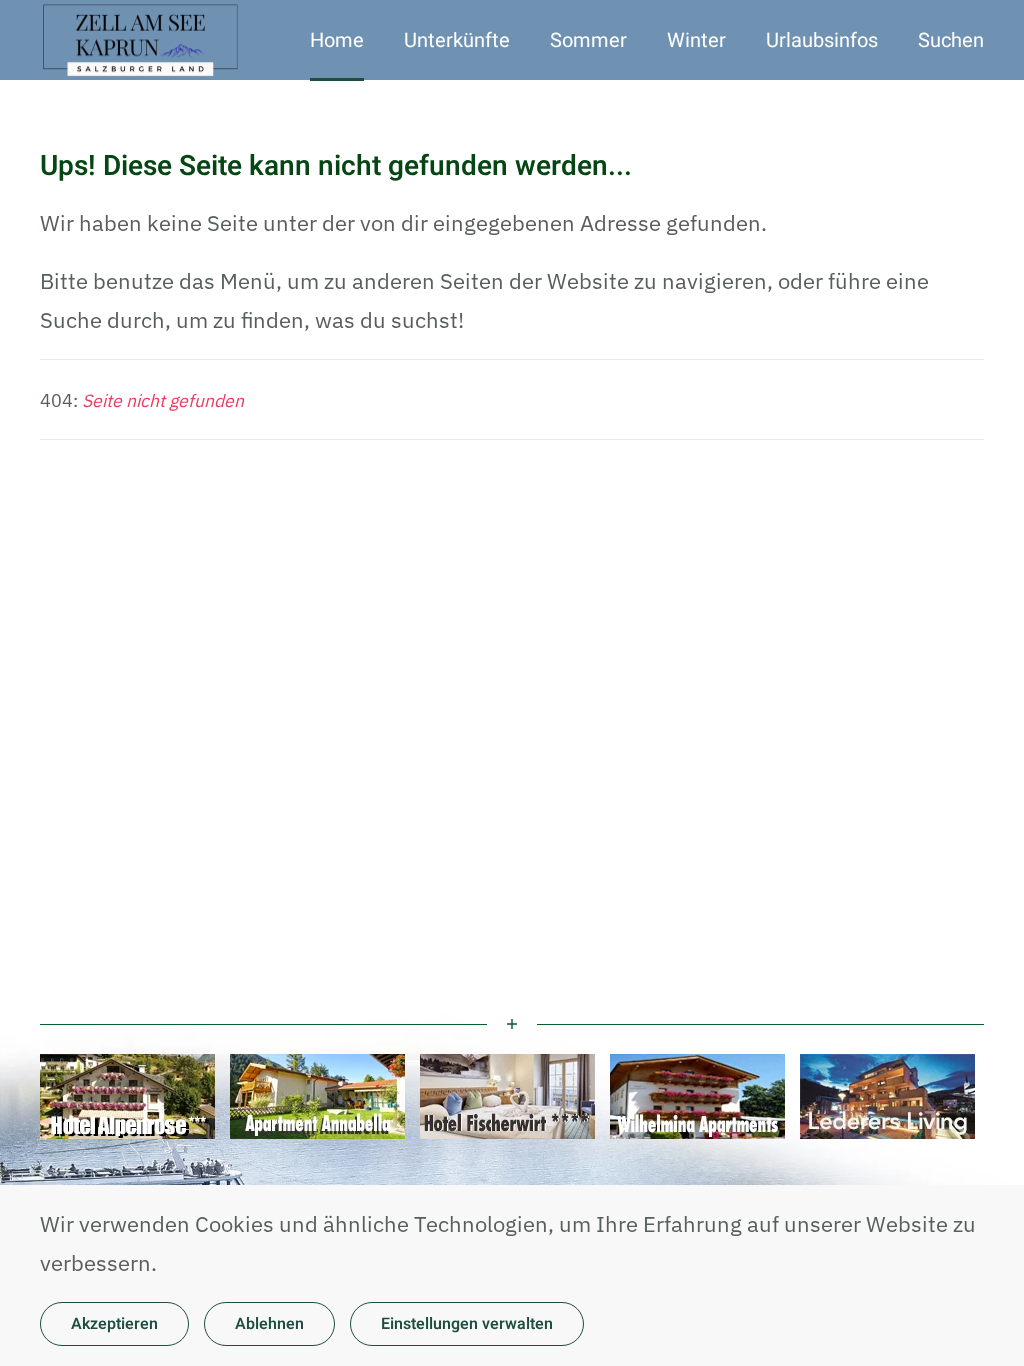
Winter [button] (696, 40)
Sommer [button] (588, 40)
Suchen (951, 40)
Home (337, 40)
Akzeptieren (114, 1324)
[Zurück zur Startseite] (142, 40)
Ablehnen (269, 1324)
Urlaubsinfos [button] (822, 40)
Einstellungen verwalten (467, 1324)
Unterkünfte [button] (457, 40)
